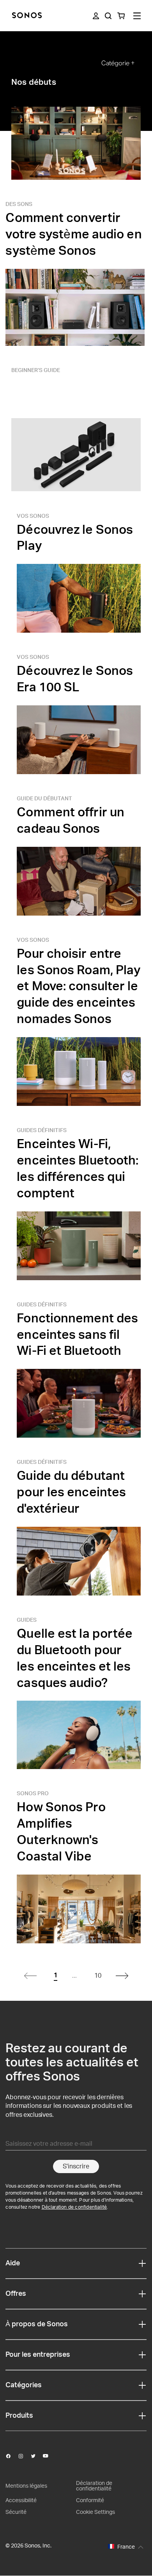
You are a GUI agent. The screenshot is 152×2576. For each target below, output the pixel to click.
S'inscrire (76, 2166)
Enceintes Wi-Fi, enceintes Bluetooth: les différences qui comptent (78, 1169)
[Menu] (137, 16)
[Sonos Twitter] (37, 2456)
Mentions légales (26, 2486)
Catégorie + (118, 63)
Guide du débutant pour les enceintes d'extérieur (71, 1492)
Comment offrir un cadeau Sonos (71, 821)
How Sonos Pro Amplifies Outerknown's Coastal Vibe (61, 1832)
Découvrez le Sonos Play (75, 538)
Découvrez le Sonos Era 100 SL (75, 679)
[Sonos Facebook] (12, 2456)
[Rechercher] (108, 16)
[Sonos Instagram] (24, 2456)
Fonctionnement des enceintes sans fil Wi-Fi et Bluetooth (77, 1335)
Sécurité (16, 2512)
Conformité (90, 2501)
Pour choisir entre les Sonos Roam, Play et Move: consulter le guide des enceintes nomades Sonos (79, 987)
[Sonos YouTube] (49, 2456)
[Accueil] (27, 16)
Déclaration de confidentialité (74, 2207)
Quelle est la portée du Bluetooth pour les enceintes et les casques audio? (75, 1658)
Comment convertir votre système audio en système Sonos (73, 234)
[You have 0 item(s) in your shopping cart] (121, 16)
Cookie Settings (95, 2512)
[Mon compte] (96, 16)
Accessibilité (21, 2501)
